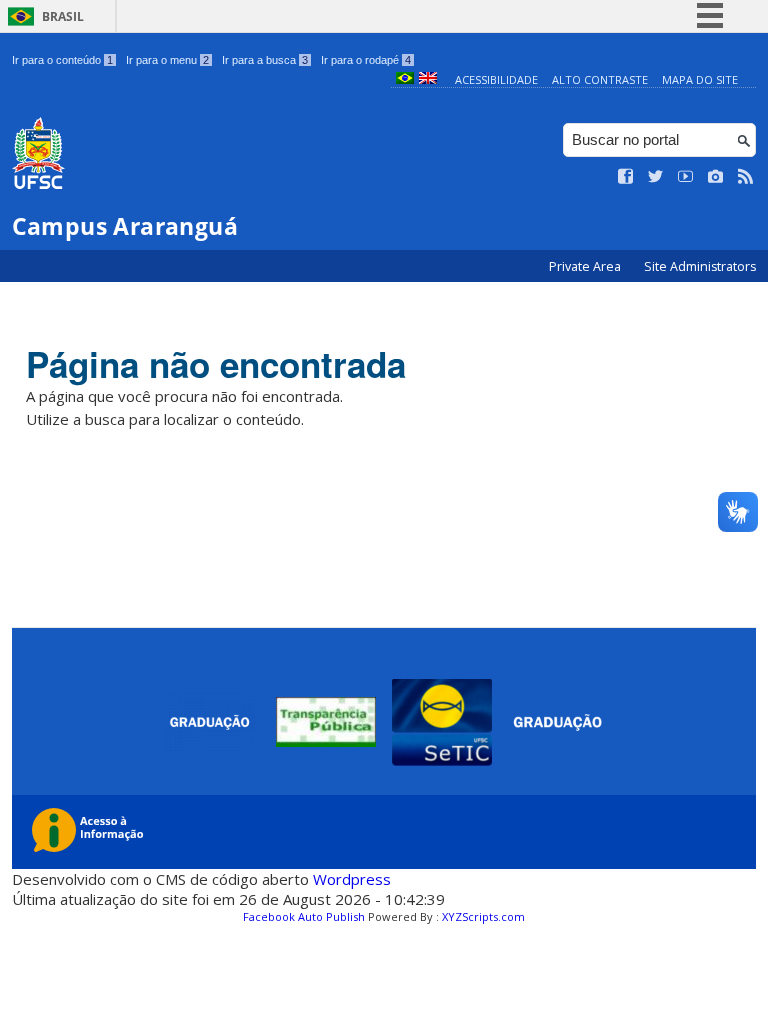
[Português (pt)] (405, 79)
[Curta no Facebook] (626, 177)
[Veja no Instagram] (716, 177)
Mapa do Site (700, 79)
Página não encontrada (216, 364)
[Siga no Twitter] (656, 177)
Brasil (63, 16)
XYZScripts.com (483, 916)
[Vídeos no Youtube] (686, 177)
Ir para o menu (167, 60)
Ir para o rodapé (366, 60)
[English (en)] (428, 79)
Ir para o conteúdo (62, 60)
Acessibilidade (496, 79)
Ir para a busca (265, 60)
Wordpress (352, 879)
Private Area (586, 266)
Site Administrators (700, 266)
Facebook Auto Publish (304, 916)
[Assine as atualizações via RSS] (746, 177)
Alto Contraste (600, 79)
